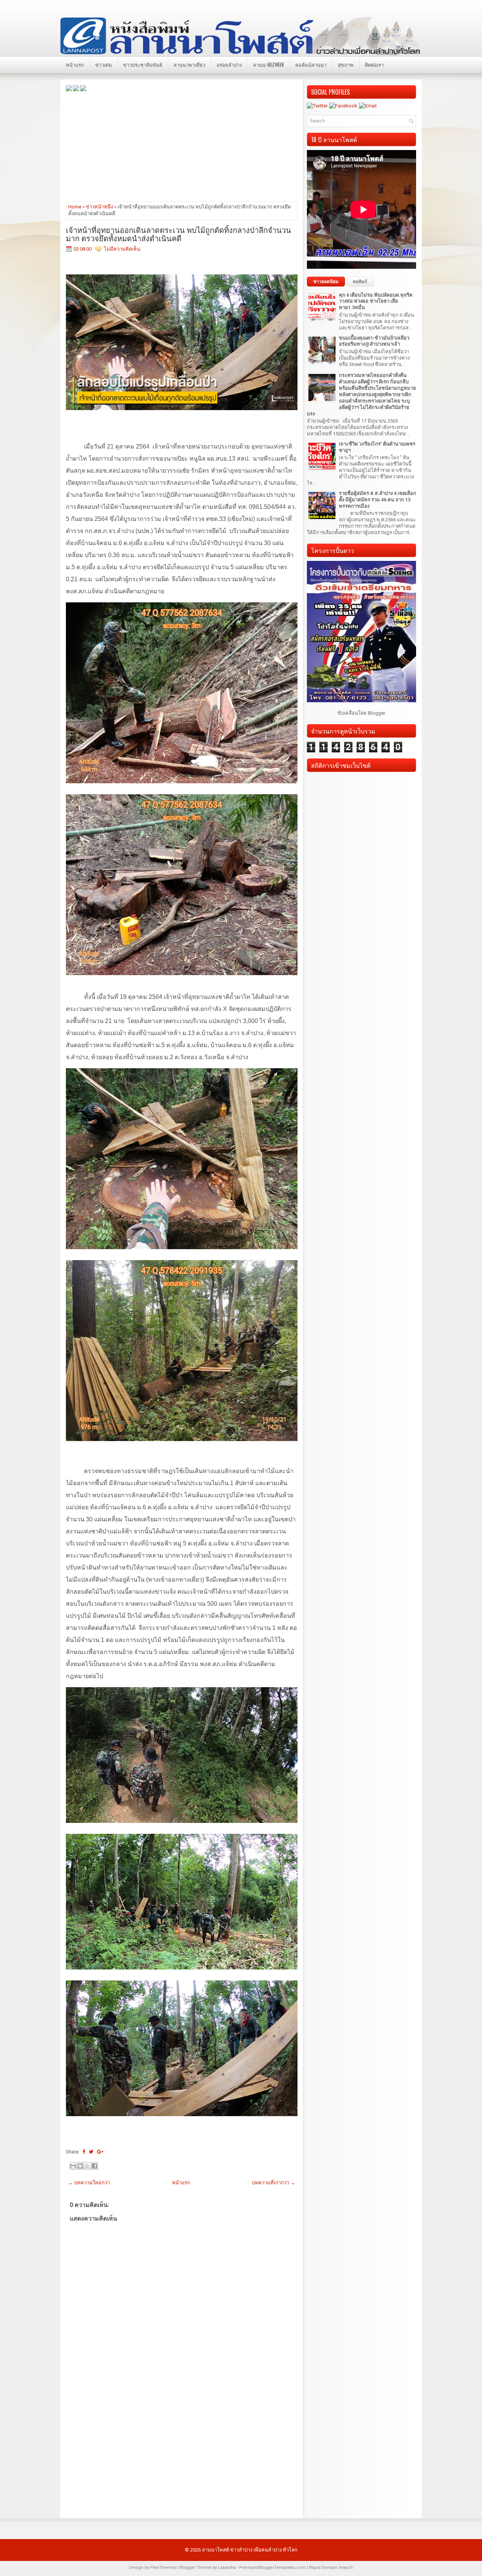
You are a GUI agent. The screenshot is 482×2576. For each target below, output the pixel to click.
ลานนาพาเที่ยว (189, 64)
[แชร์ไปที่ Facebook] (95, 2166)
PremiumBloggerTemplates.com (272, 2568)
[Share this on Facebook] (84, 2152)
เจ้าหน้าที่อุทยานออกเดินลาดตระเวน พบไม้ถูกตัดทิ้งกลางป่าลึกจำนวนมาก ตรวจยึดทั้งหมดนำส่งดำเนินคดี (178, 234)
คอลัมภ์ (360, 282)
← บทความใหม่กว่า (89, 2183)
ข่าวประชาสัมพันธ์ (143, 64)
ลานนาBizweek (268, 64)
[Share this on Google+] (100, 2152)
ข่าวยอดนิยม (326, 282)
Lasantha (227, 2568)
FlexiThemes (163, 2568)
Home (75, 207)
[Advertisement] (182, 146)
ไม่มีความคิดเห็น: (123, 249)
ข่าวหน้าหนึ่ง (99, 207)
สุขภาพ (346, 64)
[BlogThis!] (80, 2166)
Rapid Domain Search (331, 2568)
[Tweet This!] (91, 2152)
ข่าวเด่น (104, 64)
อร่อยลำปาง (229, 64)
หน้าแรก (75, 64)
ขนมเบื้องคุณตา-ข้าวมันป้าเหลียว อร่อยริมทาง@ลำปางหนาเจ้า (374, 341)
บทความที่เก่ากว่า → (274, 2183)
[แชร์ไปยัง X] (87, 2166)
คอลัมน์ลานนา (311, 64)
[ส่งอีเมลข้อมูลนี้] (73, 2166)
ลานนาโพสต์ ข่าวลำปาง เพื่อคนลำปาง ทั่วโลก (250, 2550)
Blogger (376, 713)
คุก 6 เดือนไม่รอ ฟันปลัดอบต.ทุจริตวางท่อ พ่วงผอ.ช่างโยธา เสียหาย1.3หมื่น (376, 301)
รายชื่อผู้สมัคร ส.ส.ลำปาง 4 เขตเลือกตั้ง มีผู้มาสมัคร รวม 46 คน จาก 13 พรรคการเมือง (378, 500)
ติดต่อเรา (374, 64)
